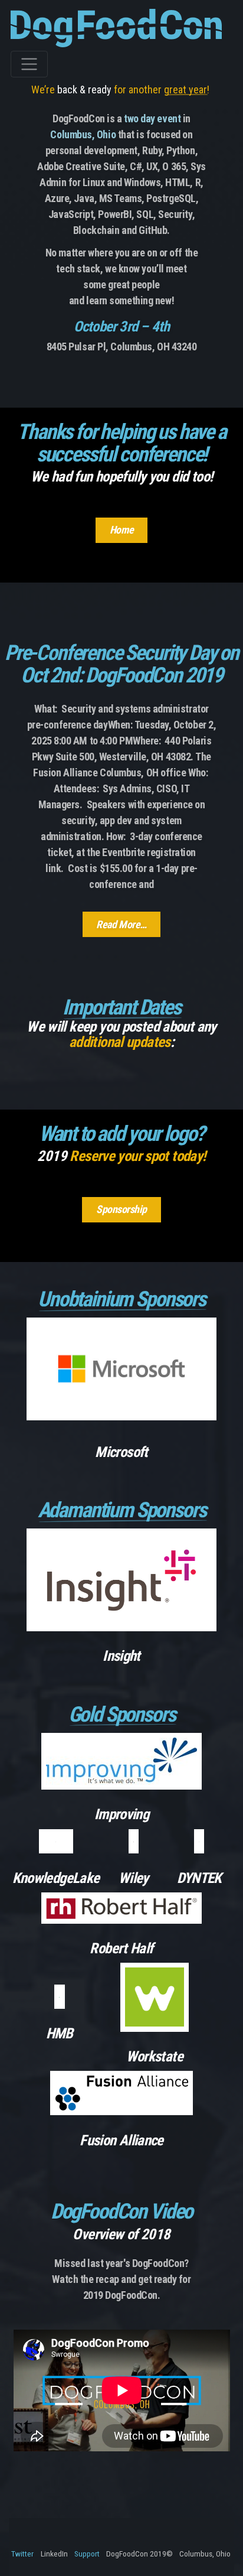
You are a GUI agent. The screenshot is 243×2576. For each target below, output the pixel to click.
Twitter (22, 2554)
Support (87, 2554)
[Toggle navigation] (29, 64)
